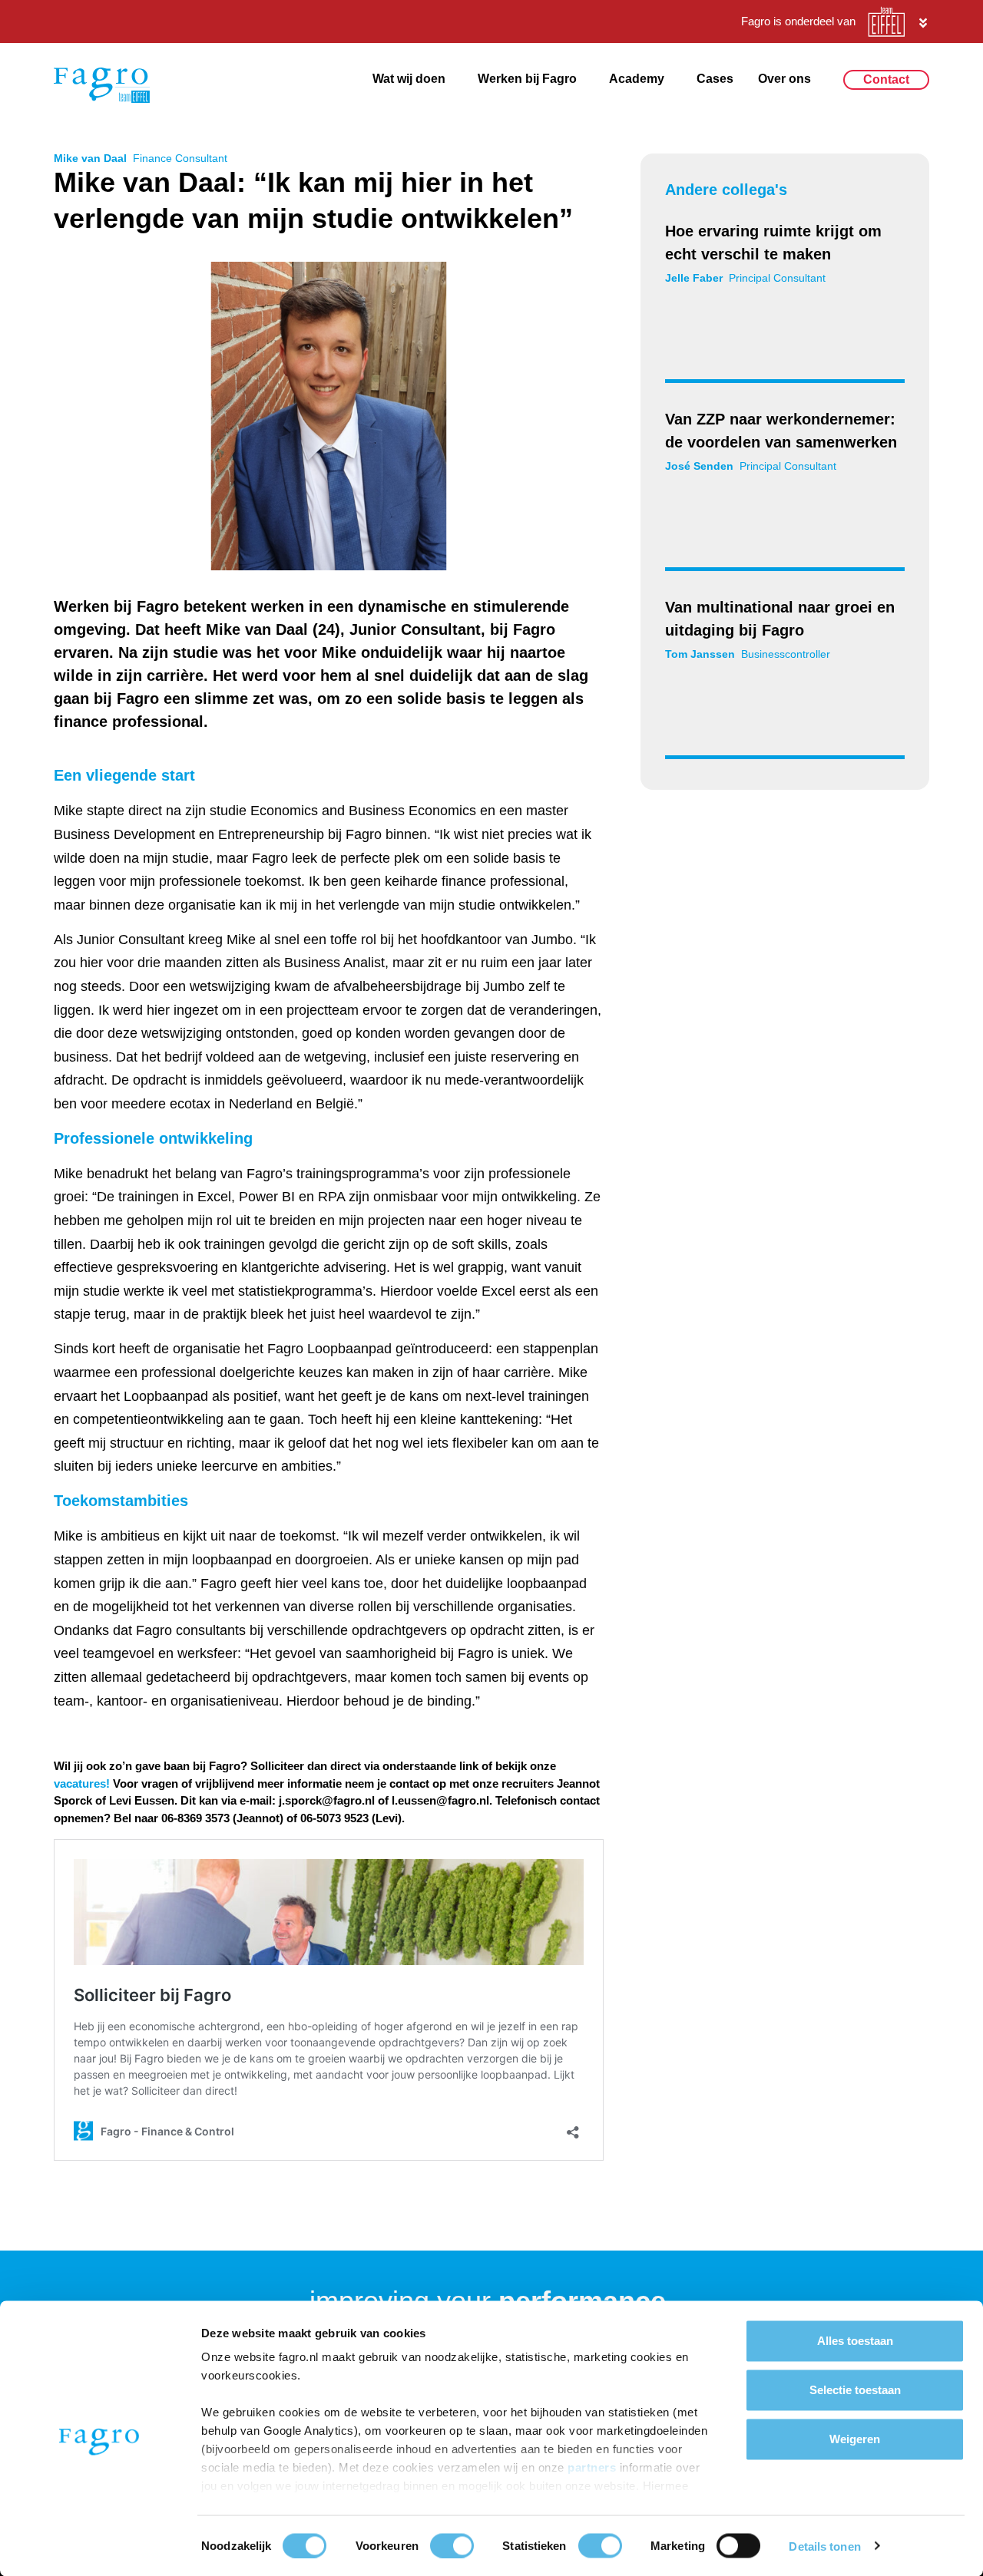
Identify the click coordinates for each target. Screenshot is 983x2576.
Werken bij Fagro (527, 79)
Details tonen (824, 2546)
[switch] (452, 2545)
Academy (637, 79)
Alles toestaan (855, 2341)
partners (594, 2467)
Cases (715, 79)
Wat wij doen (409, 79)
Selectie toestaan (855, 2390)
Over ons (784, 79)
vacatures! (82, 1783)
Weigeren (855, 2439)
